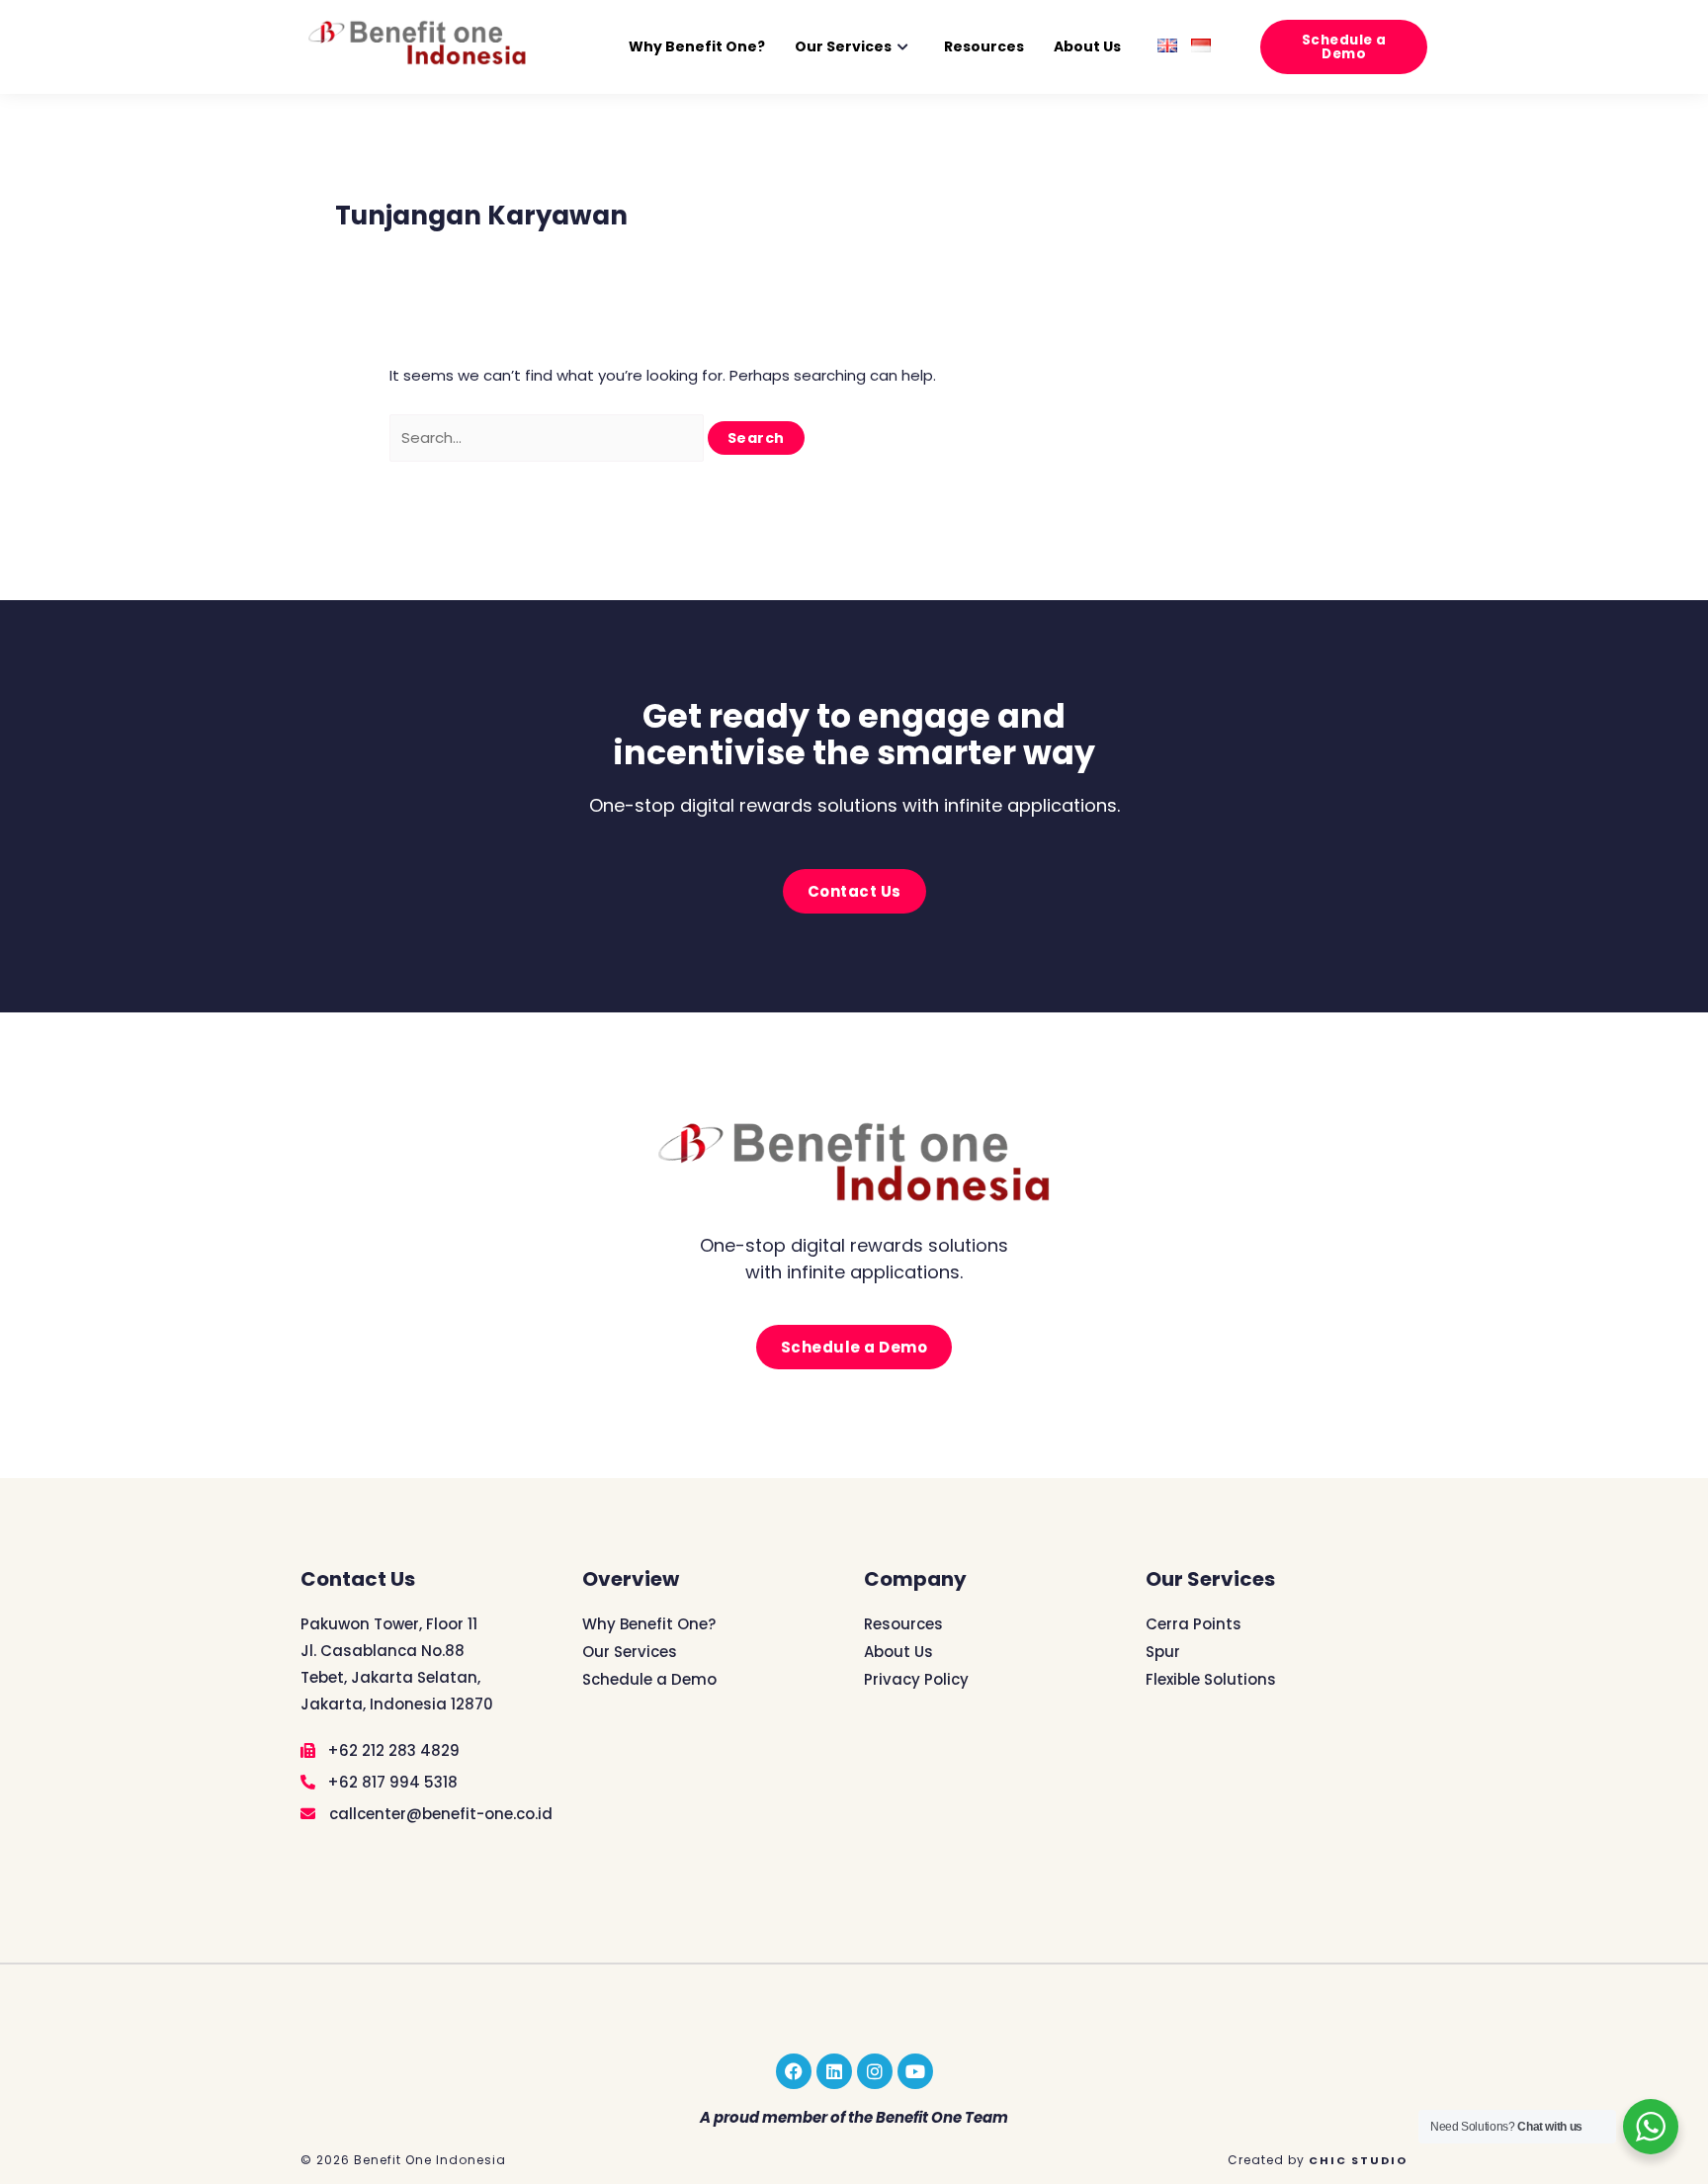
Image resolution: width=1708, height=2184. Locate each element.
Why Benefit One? (697, 46)
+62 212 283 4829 (391, 1750)
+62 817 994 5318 (390, 1782)
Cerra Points (1194, 1624)
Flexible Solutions (1211, 1679)
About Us (1087, 46)
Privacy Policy (916, 1679)
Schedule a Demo (649, 1679)
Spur (1163, 1652)
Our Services (843, 46)
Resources (984, 46)
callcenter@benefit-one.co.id (439, 1814)
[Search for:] (549, 437)
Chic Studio (1358, 2160)
